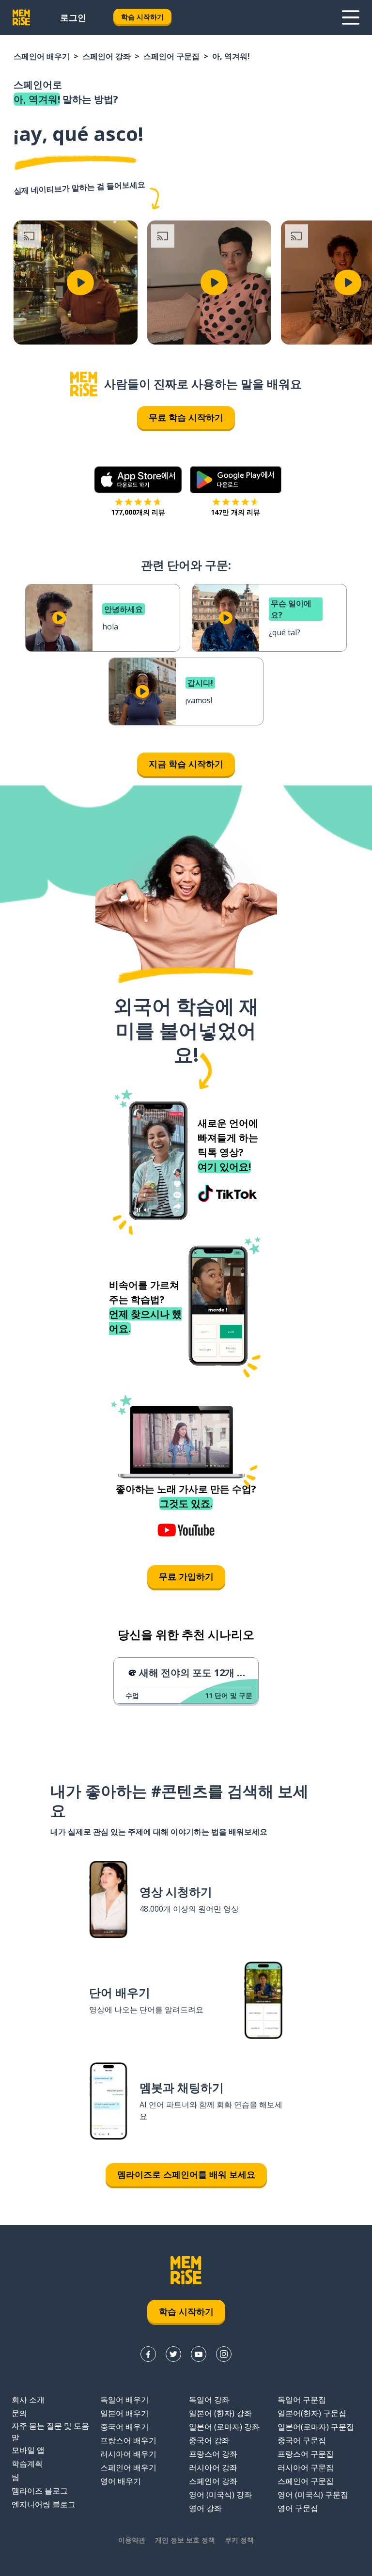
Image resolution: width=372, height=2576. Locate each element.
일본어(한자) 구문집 (312, 2413)
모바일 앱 (28, 2450)
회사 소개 (28, 2400)
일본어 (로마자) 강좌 (224, 2427)
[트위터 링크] (173, 2354)
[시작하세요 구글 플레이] (236, 480)
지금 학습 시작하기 (186, 764)
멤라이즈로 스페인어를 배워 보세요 (186, 2174)
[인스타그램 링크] (224, 2354)
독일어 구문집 (302, 2400)
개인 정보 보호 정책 (185, 2540)
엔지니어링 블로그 (44, 2504)
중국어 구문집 (302, 2440)
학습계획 (27, 2464)
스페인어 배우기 (42, 56)
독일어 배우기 (124, 2400)
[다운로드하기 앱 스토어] (138, 480)
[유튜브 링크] (199, 2354)
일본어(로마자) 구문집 (316, 2427)
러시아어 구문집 (306, 2467)
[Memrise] (21, 17)
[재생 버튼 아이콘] (80, 283)
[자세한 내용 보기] (351, 17)
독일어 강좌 (209, 2400)
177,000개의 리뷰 (138, 512)
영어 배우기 (121, 2481)
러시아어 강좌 (213, 2467)
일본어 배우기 (124, 2413)
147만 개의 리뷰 (235, 512)
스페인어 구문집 (171, 56)
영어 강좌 (205, 2508)
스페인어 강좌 (107, 56)
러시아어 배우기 (128, 2454)
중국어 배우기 (124, 2427)
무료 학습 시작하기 (186, 417)
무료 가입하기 (186, 1576)
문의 (19, 2413)
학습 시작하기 (142, 17)
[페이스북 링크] (148, 2354)
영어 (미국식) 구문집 (313, 2495)
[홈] (84, 384)
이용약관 (132, 2540)
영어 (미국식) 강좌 (220, 2495)
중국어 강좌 (209, 2440)
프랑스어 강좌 (213, 2454)
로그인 (73, 17)
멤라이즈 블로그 (40, 2491)
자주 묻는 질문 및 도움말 (50, 2432)
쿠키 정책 (239, 2540)
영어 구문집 (298, 2508)
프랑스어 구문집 (306, 2454)
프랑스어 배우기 (128, 2440)
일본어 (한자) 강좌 (220, 2413)
